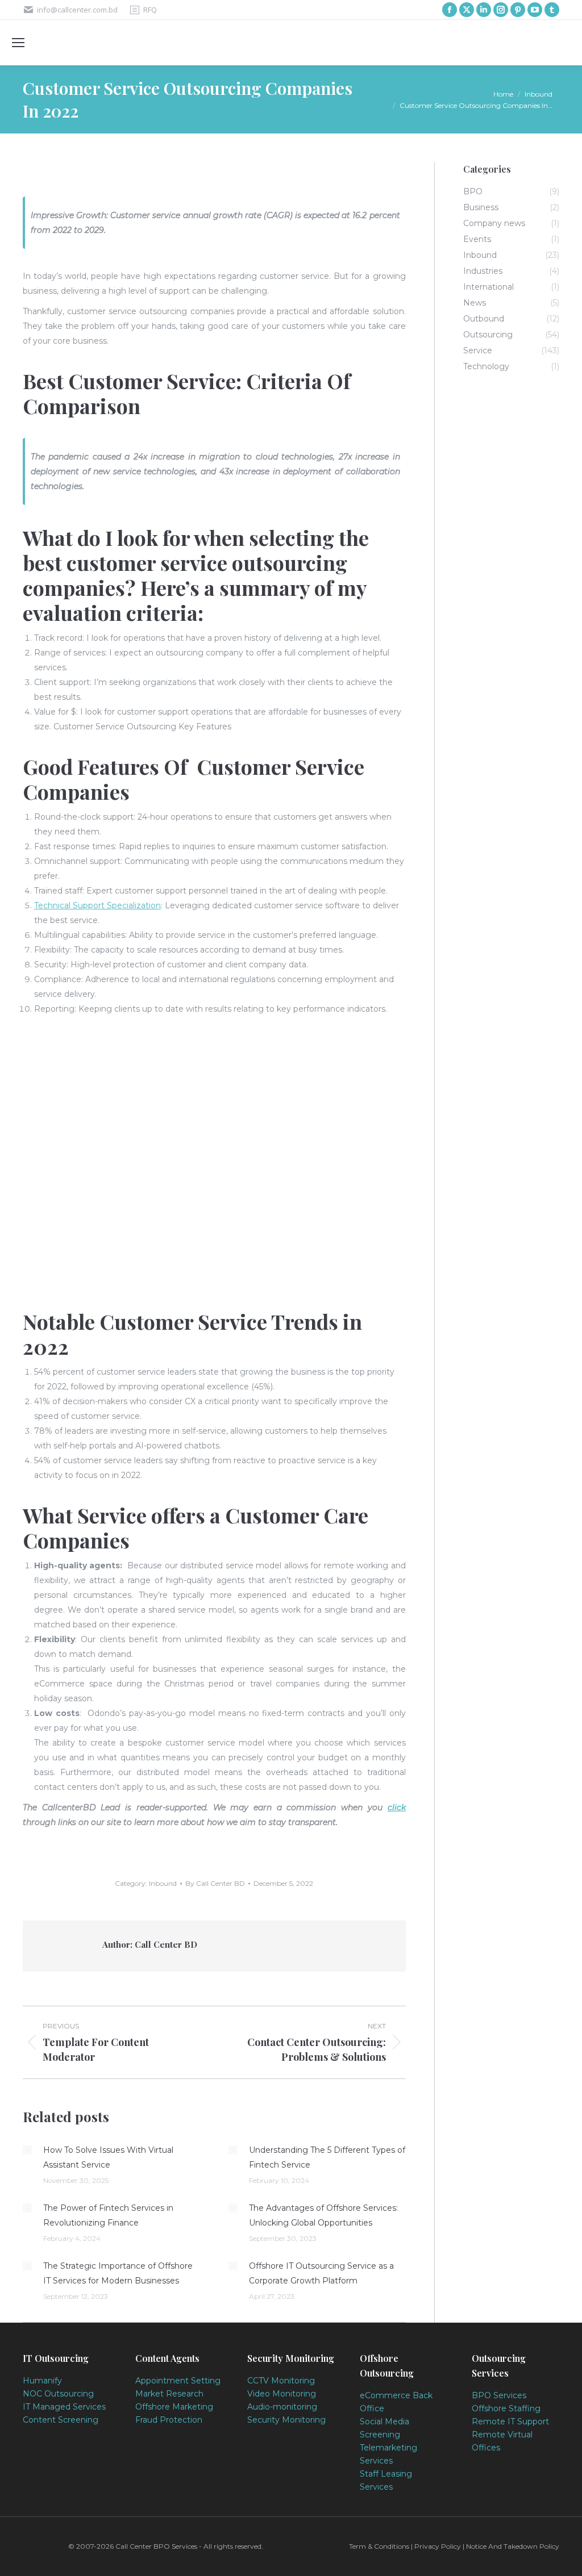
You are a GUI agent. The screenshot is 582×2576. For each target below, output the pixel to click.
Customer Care (297, 1515)
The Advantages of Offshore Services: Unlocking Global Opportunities (323, 2215)
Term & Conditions (380, 2546)
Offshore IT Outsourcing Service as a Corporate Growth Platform (321, 2273)
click (397, 1807)
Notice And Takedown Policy (513, 2546)
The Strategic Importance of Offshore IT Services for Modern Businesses (118, 2273)
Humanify (42, 2381)
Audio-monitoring (282, 2407)
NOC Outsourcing (58, 2394)
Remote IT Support (510, 2421)
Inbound (163, 1883)
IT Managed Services (64, 2407)
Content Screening (61, 2420)
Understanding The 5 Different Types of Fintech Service (327, 2157)
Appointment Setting (178, 2381)
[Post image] (27, 2150)
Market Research (169, 2394)
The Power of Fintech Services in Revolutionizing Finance (108, 2215)
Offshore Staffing (506, 2408)
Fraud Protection (169, 2420)
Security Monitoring (286, 2420)
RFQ (150, 10)
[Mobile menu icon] (18, 43)
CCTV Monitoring (281, 2381)
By (215, 1883)
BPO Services (499, 2395)
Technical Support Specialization (97, 905)
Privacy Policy (438, 2546)
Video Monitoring (282, 2394)
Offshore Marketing (174, 2407)
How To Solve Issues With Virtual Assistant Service (108, 2157)
